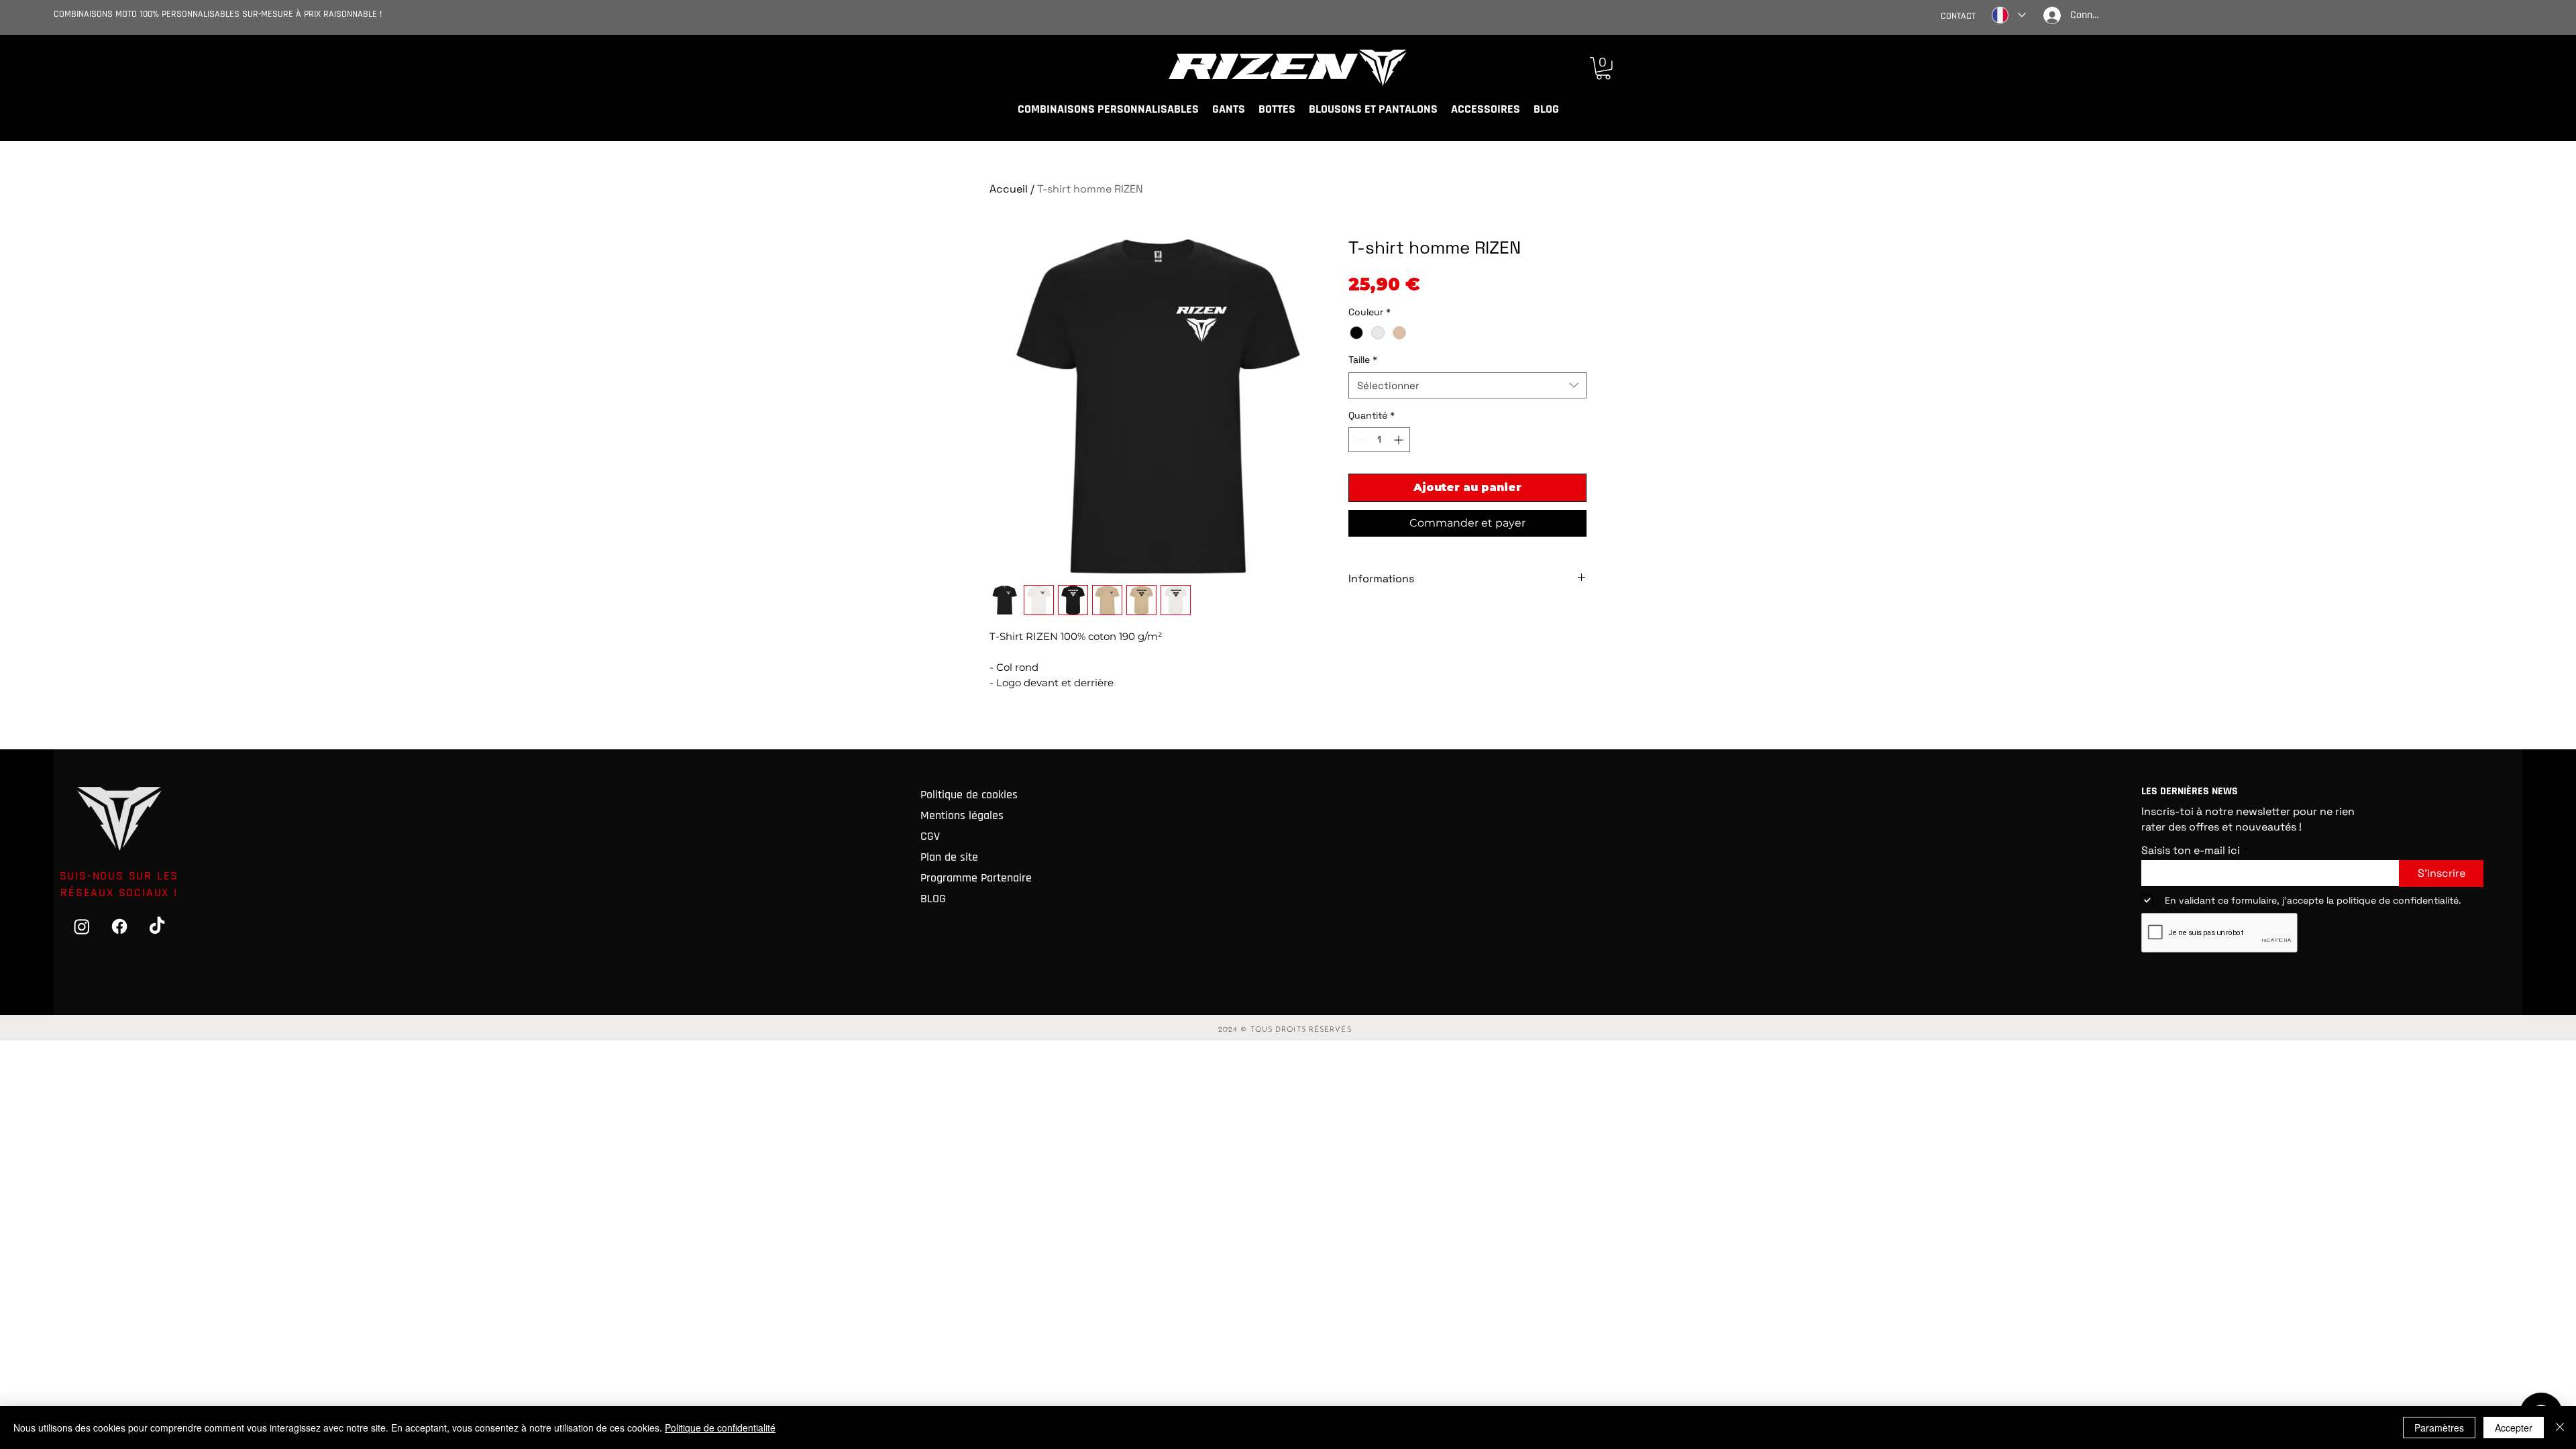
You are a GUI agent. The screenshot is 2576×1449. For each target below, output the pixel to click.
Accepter (2514, 1428)
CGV (930, 836)
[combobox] (1467, 385)
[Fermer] (2560, 1428)
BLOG (933, 899)
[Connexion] (2050, 15)
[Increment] (1400, 440)
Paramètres (2439, 1428)
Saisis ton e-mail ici (2191, 851)
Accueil (1009, 189)
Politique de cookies (969, 795)
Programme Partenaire (975, 878)
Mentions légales (962, 815)
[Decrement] (1359, 440)
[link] (1603, 68)
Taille (1363, 360)
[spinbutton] (1379, 440)
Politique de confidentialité (720, 1428)
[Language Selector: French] (2008, 15)
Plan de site (949, 857)
